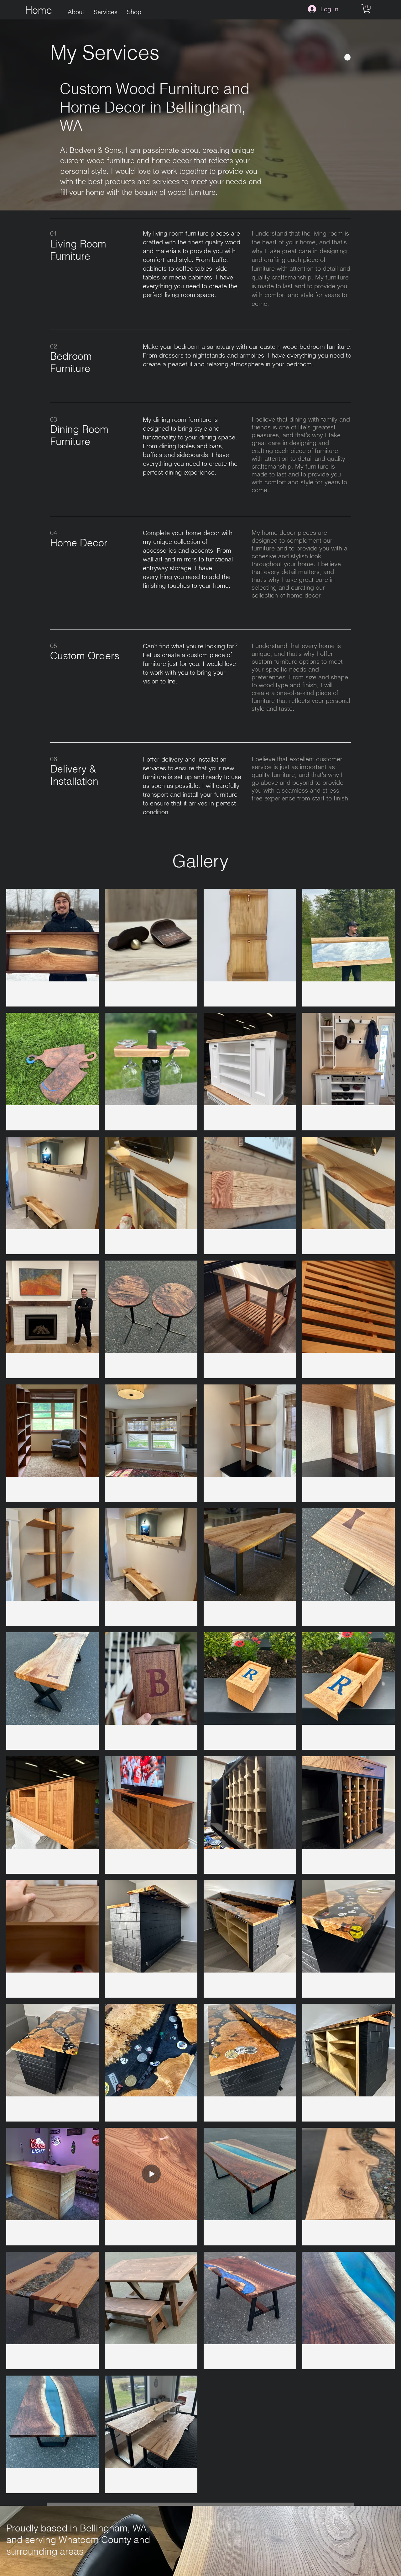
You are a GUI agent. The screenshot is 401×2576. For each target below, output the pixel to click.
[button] (367, 9)
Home (39, 10)
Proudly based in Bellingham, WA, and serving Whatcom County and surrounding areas (78, 2540)
